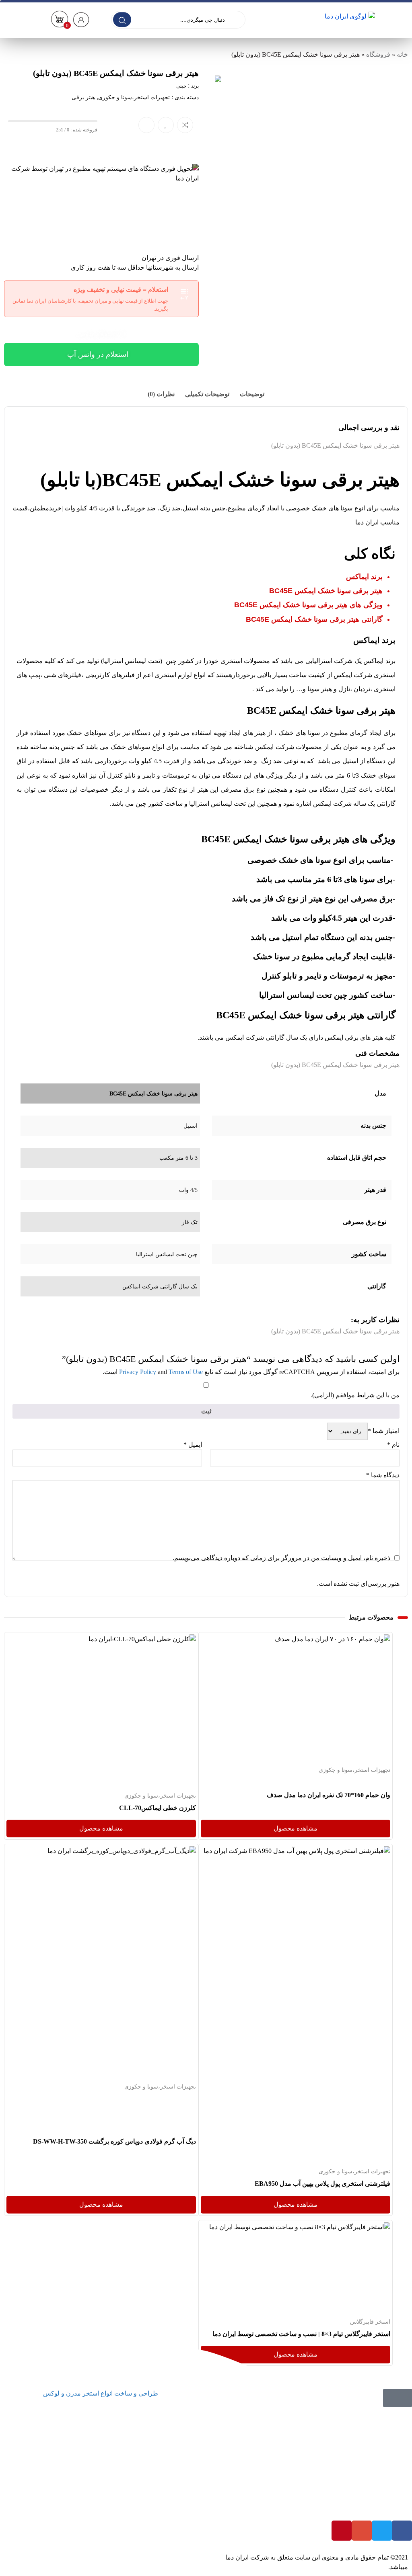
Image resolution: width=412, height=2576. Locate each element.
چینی (181, 86)
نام (393, 1445)
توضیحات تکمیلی (207, 394)
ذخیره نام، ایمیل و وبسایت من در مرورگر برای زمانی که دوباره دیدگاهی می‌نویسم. (281, 1558)
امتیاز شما (384, 1431)
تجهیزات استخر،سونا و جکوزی (134, 97)
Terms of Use (186, 1372)
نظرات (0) (161, 394)
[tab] (252, 394)
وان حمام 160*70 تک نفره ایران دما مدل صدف (328, 1795)
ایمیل (193, 1445)
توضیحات (252, 394)
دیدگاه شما (383, 1475)
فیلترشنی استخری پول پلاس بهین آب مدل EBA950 (322, 2184)
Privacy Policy (138, 1372)
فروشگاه (378, 54)
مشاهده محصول (368, 1639)
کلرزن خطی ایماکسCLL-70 (158, 1808)
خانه (402, 54)
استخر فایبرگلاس (370, 2322)
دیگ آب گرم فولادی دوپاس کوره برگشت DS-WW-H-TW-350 (114, 2141)
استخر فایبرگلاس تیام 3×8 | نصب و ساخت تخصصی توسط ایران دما (301, 2334)
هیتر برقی (83, 97)
